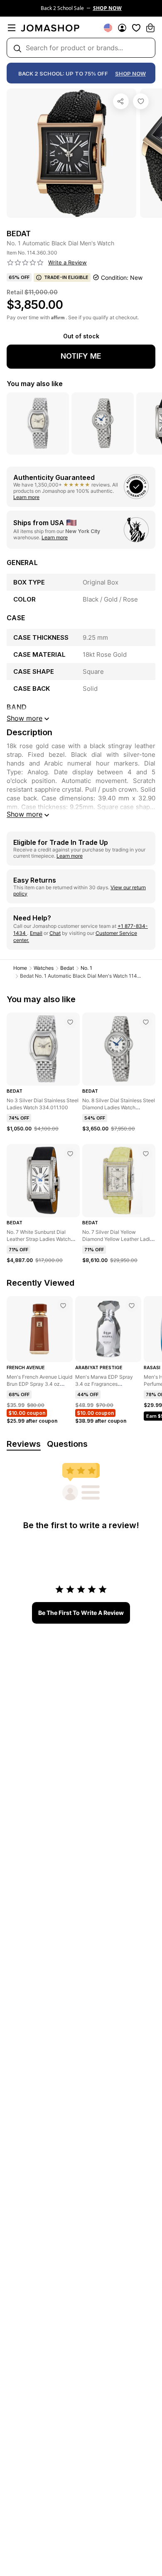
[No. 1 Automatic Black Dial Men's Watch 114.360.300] (141, 101)
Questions (67, 1444)
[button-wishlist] (136, 28)
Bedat (67, 968)
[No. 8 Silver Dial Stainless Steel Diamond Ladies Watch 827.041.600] (146, 1022)
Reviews (24, 1444)
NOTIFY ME (81, 356)
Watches (44, 968)
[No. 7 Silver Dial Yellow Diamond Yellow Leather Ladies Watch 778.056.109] (146, 1154)
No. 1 (86, 968)
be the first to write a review (81, 1613)
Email (36, 933)
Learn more (26, 497)
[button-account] (122, 28)
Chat (55, 933)
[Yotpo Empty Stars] (25, 263)
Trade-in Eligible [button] (66, 277)
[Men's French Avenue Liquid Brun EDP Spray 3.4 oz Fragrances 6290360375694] (63, 1306)
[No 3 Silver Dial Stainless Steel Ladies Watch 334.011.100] (70, 1022)
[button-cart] (150, 28)
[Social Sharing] (121, 101)
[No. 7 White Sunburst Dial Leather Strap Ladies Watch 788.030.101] (70, 1154)
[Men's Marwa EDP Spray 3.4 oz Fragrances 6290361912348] (132, 1306)
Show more (25, 814)
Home (20, 968)
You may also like (35, 384)
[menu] (12, 28)
